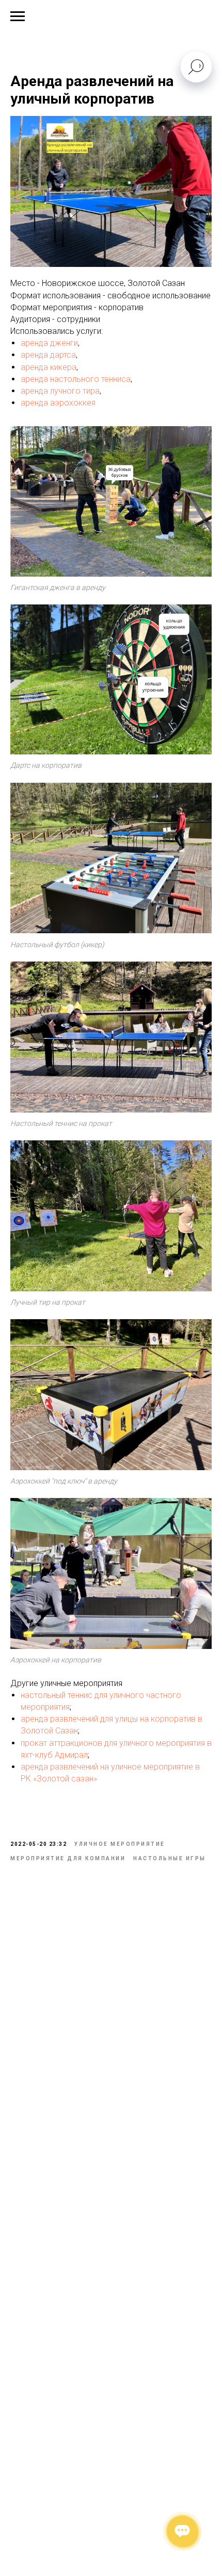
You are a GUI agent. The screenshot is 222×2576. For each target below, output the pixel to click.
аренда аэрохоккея (58, 403)
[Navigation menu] (18, 16)
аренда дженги (49, 343)
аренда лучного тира (60, 391)
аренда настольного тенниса (76, 379)
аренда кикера (49, 367)
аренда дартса (48, 355)
